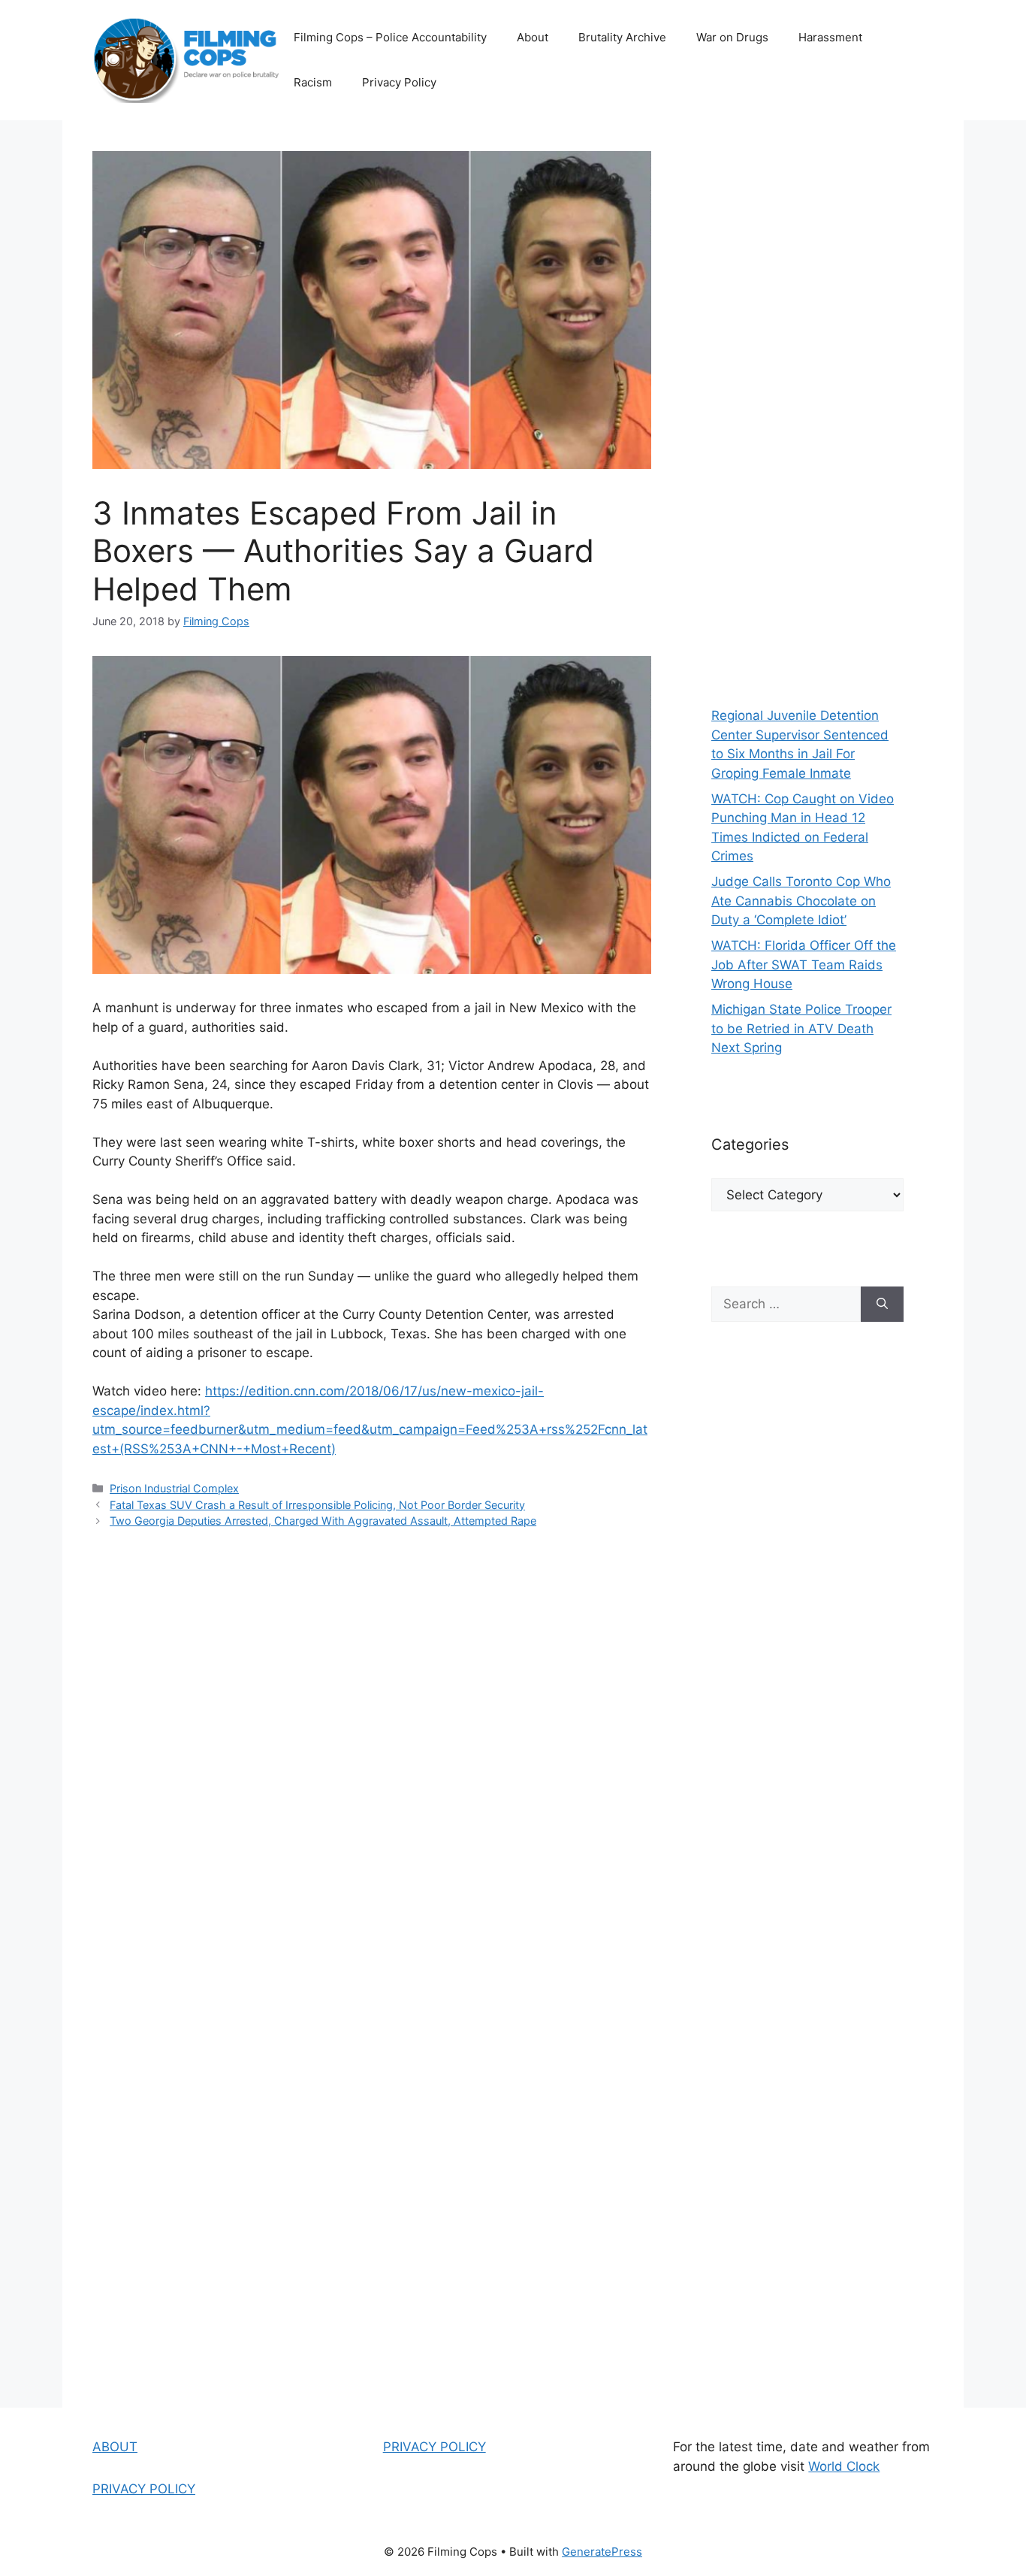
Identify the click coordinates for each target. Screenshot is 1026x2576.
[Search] (882, 1305)
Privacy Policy (399, 82)
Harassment (830, 37)
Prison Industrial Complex (174, 1488)
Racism (313, 82)
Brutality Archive (622, 37)
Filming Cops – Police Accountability (390, 37)
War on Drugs (732, 37)
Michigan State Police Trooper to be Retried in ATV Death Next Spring (801, 1028)
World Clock (844, 2466)
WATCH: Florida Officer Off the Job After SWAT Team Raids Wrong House (804, 964)
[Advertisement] (807, 406)
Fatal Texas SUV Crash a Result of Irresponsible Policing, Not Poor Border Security (317, 1505)
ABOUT (115, 2447)
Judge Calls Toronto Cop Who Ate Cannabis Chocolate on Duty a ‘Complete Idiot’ (801, 901)
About (533, 37)
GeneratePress (602, 2552)
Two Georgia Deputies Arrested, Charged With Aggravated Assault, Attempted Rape (323, 1521)
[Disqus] (372, 1755)
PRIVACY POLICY (144, 2489)
